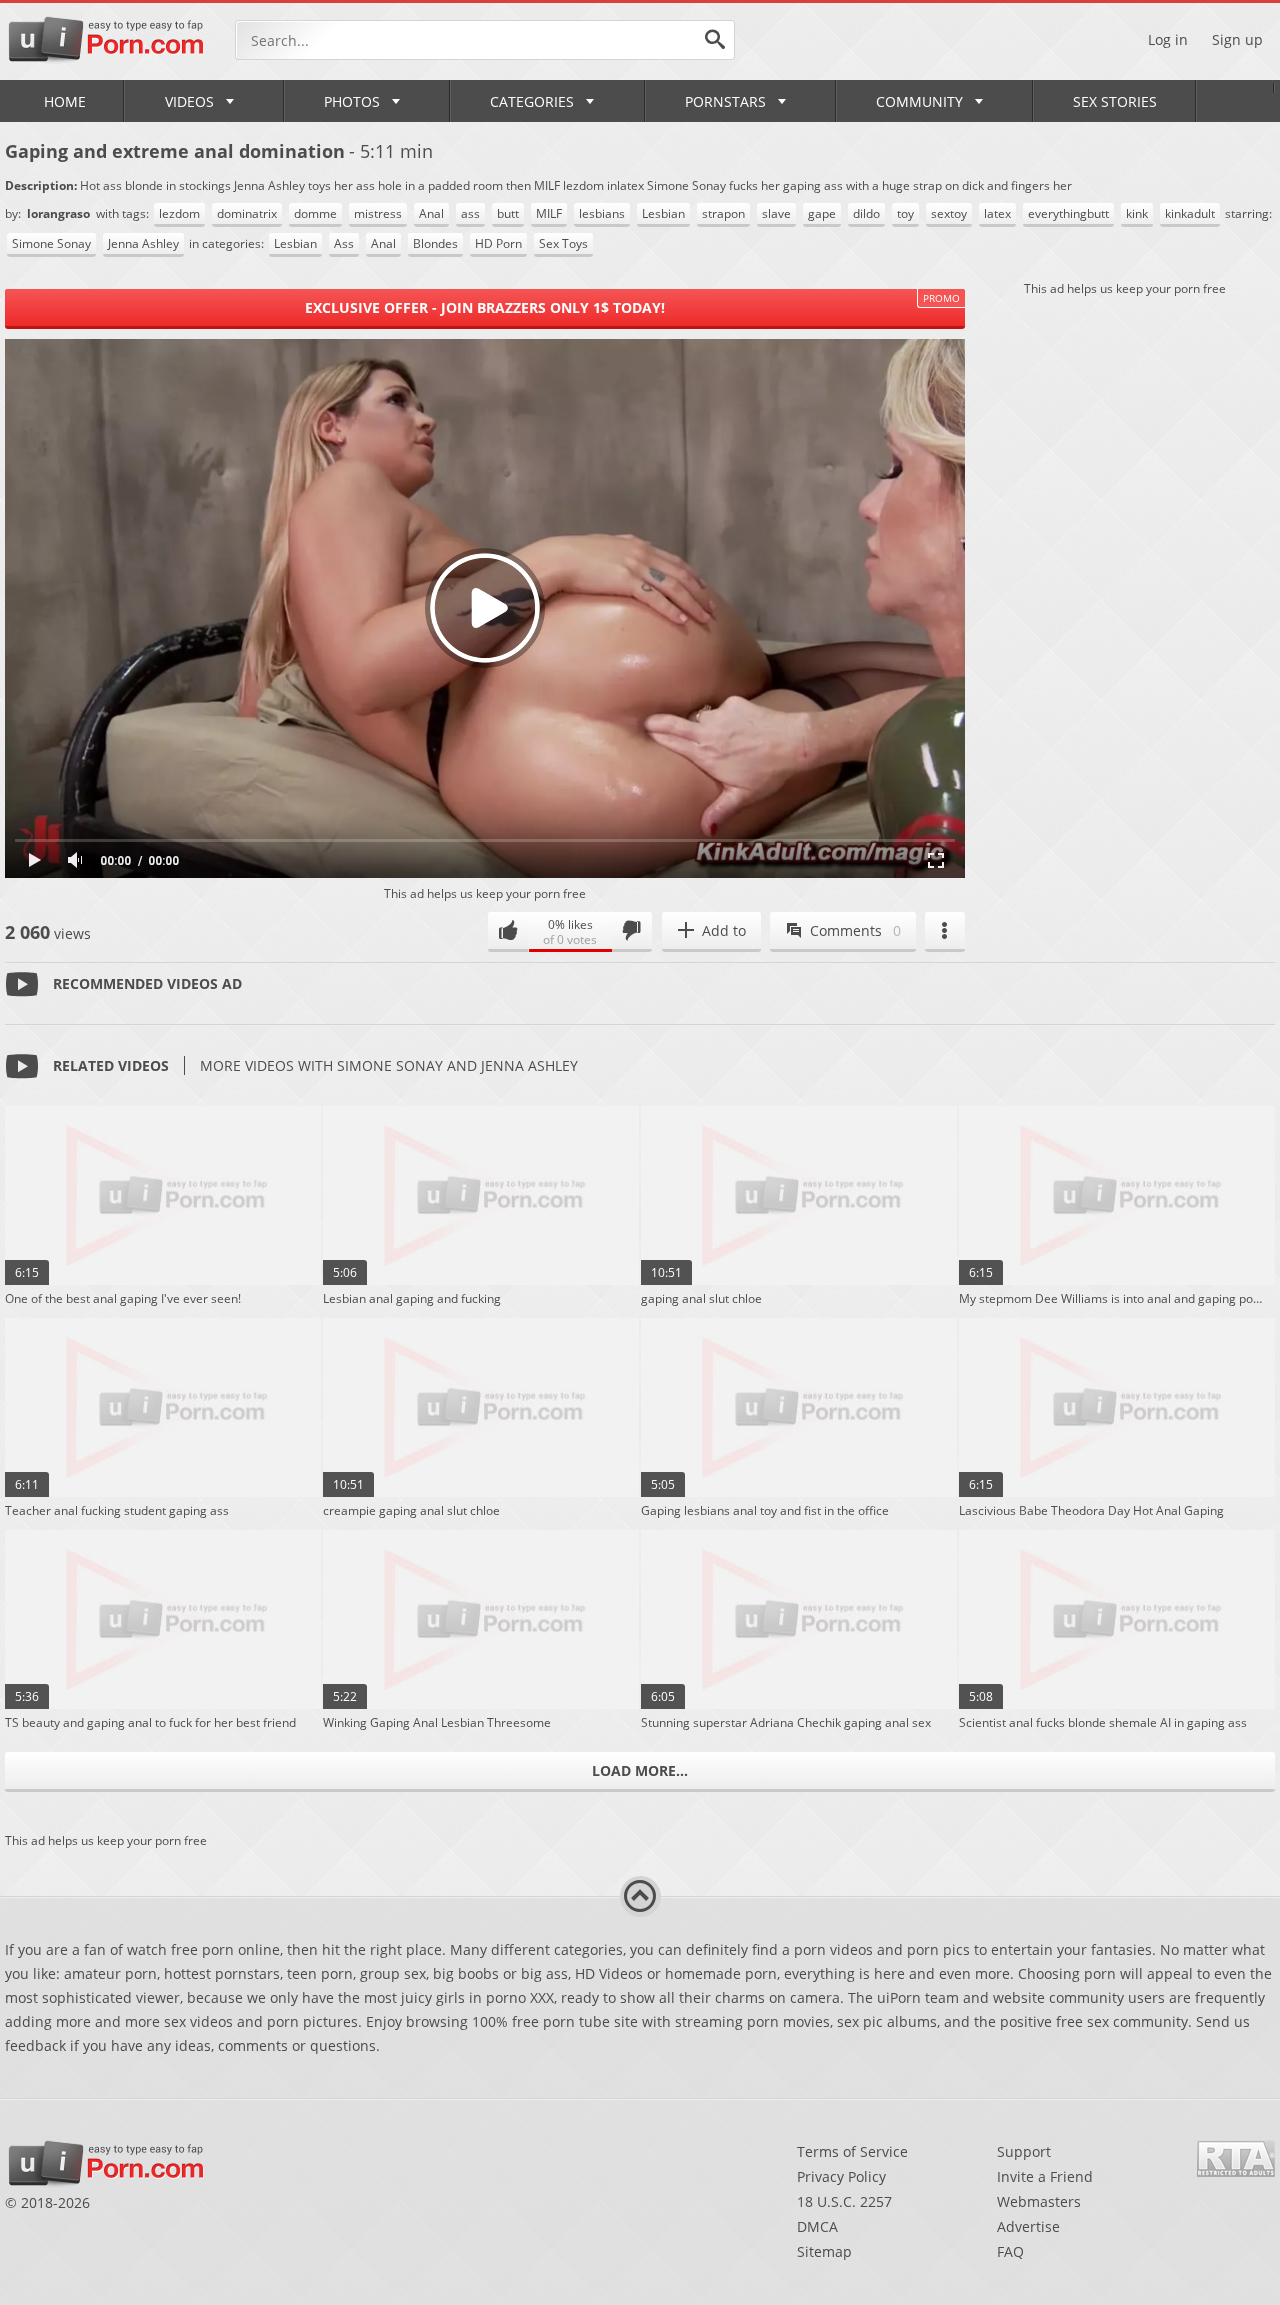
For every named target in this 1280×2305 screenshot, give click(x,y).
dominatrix (247, 213)
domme (315, 213)
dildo (866, 213)
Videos (189, 101)
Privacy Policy (841, 2176)
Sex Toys (563, 243)
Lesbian (663, 213)
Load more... (640, 1770)
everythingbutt (1068, 213)
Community (919, 101)
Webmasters (1039, 2201)
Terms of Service (852, 2151)
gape (822, 213)
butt (508, 213)
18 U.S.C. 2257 (844, 2201)
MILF (549, 213)
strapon (723, 213)
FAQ (1010, 2251)
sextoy (949, 213)
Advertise (1028, 2226)
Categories (532, 101)
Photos (352, 101)
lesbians (602, 213)
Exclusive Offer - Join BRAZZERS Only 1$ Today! (485, 307)
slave (776, 213)
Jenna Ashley (143, 243)
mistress (378, 213)
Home (65, 101)
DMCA (817, 2226)
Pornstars (725, 101)
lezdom (179, 213)
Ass (344, 243)
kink (1137, 213)
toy (905, 213)
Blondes (435, 243)
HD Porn (498, 243)
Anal (431, 213)
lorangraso (60, 213)
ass (470, 213)
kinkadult (1190, 213)
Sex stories (1115, 101)
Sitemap (824, 2251)
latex (997, 213)
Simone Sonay (51, 243)
